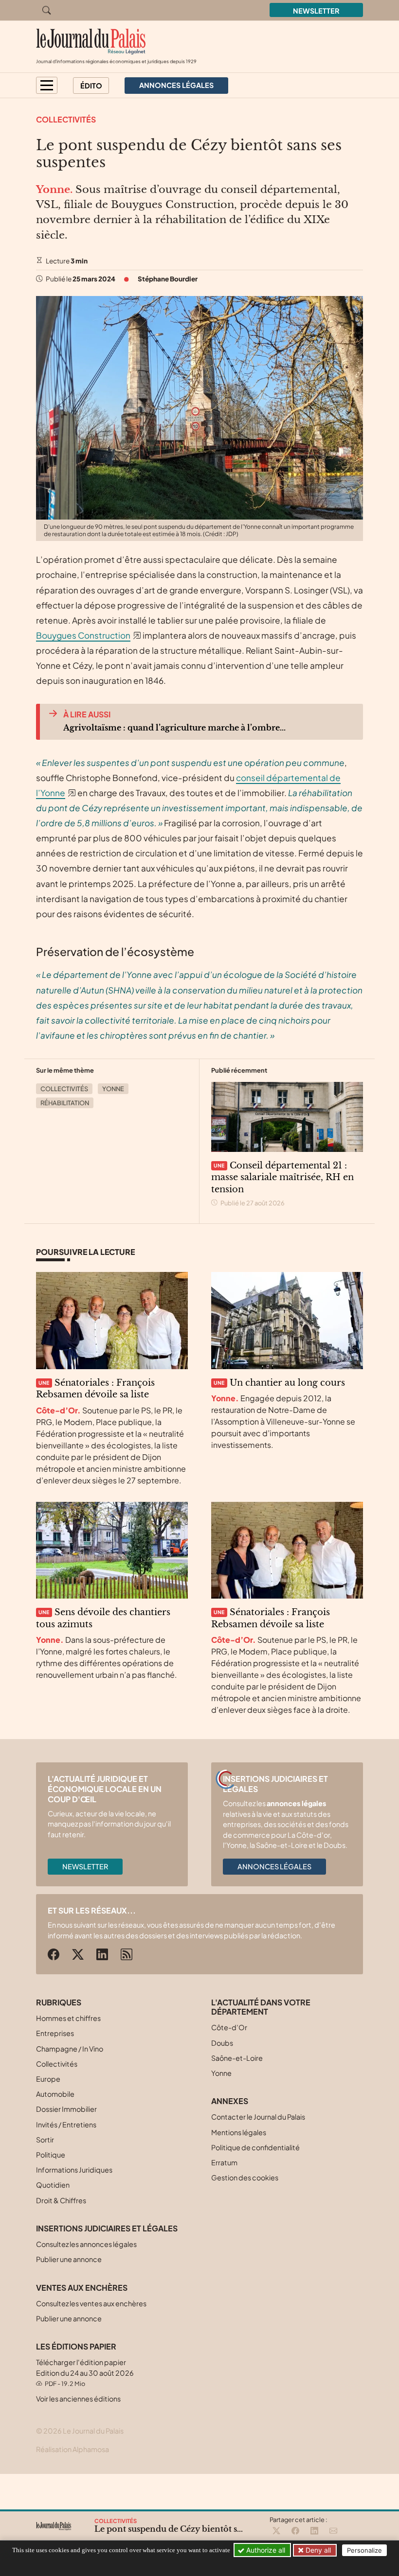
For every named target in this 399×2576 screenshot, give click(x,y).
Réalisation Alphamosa (73, 2449)
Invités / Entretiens (66, 2124)
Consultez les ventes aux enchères (91, 2303)
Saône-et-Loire (237, 2058)
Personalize (364, 2550)
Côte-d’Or (229, 2027)
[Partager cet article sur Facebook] (295, 2531)
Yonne (113, 1089)
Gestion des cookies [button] (245, 2177)
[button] (47, 85)
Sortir (45, 2140)
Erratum (224, 2162)
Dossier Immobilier (66, 2109)
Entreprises (55, 2033)
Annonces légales (274, 1866)
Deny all (317, 2550)
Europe (48, 2079)
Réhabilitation (65, 1103)
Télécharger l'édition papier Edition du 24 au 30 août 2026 (85, 2373)
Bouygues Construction (83, 635)
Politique (51, 2155)
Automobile (55, 2094)
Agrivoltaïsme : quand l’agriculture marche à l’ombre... (174, 728)
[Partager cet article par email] (333, 2531)
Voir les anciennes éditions (78, 2399)
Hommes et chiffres (68, 2018)
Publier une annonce (69, 2259)
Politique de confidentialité (255, 2147)
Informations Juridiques (74, 2170)
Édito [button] (91, 86)
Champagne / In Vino (70, 2049)
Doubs (222, 2043)
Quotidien (53, 2185)
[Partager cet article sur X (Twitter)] (276, 2531)
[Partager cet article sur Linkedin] (314, 2531)
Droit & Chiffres (61, 2200)
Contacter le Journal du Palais (258, 2117)
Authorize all (265, 2550)
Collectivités (66, 119)
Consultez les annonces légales (86, 2244)
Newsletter (316, 11)
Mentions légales (239, 2132)
